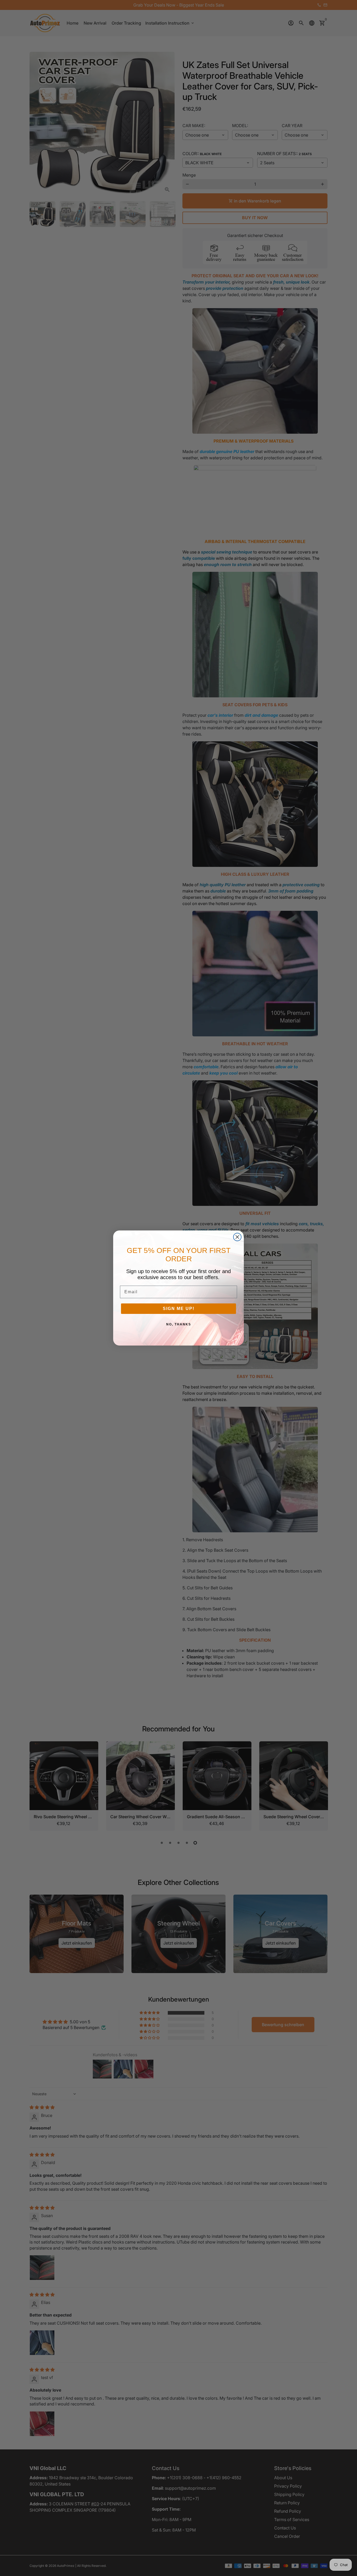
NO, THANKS (179, 1324)
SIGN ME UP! (179, 1309)
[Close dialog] (237, 1237)
